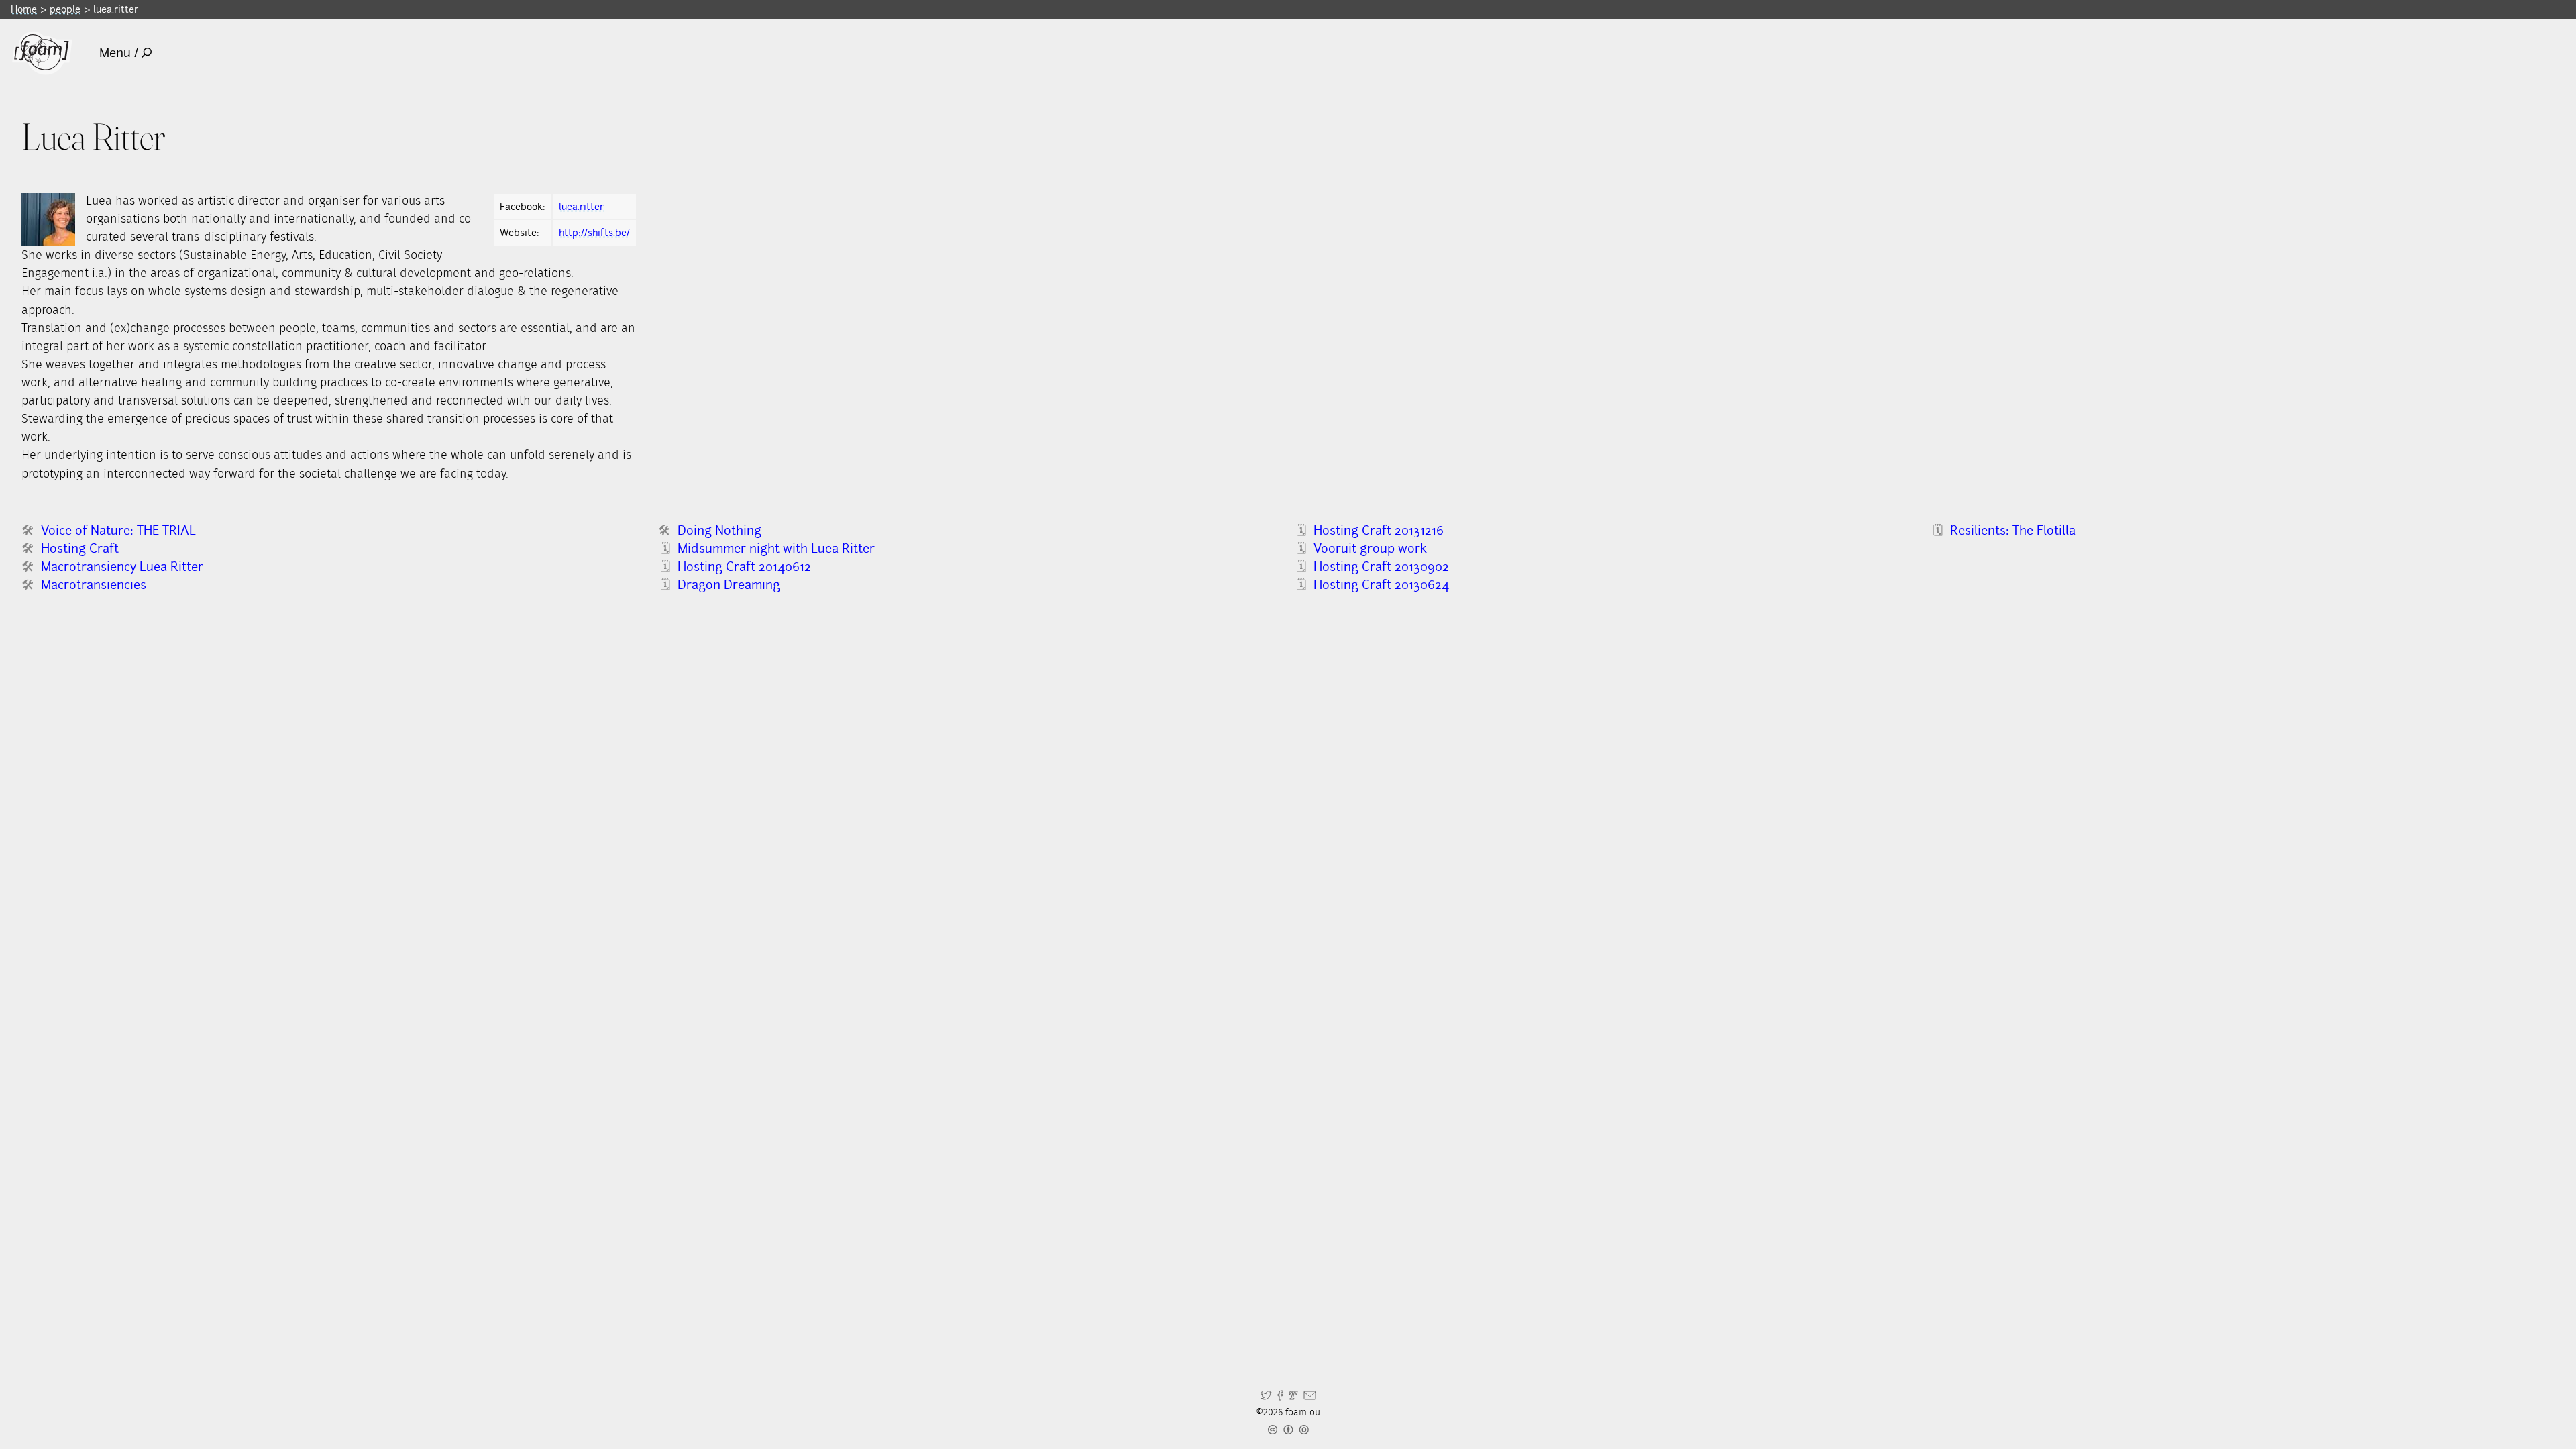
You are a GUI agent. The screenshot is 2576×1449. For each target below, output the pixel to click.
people (65, 9)
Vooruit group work (1370, 548)
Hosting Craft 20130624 (1381, 585)
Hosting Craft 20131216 (1379, 530)
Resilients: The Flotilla (2013, 530)
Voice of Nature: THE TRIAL (118, 530)
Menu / (119, 53)
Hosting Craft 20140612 (744, 567)
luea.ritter (581, 206)
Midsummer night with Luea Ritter (776, 548)
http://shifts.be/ (594, 232)
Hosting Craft (80, 548)
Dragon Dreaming (729, 585)
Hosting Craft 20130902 (1381, 567)
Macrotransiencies (94, 585)
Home (24, 9)
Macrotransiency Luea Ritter (122, 567)
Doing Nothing (719, 530)
